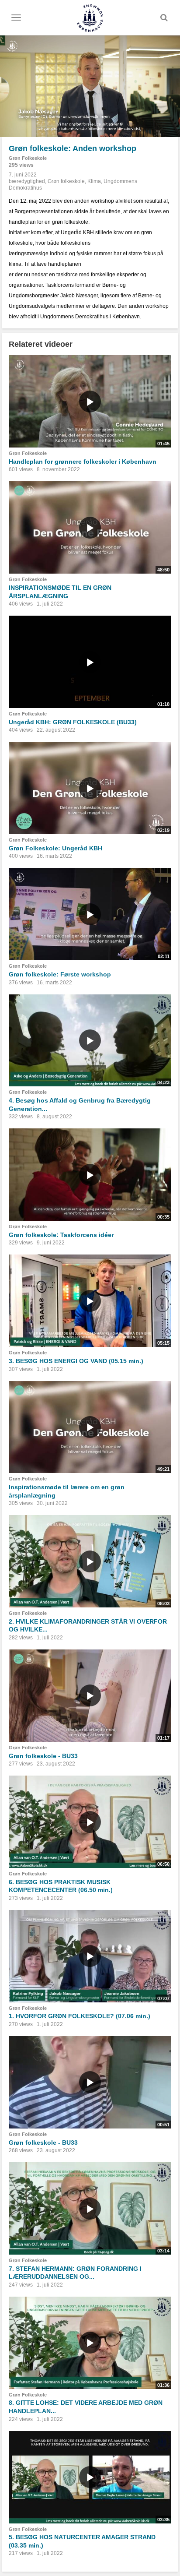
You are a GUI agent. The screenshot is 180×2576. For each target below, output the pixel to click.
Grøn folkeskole (66, 181)
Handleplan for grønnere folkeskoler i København (83, 462)
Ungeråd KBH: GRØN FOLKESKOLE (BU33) (73, 722)
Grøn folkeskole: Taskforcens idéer (61, 1235)
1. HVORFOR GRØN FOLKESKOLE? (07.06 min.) (80, 2016)
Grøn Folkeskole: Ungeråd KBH (55, 848)
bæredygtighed (27, 181)
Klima (94, 181)
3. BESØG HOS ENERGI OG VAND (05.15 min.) (76, 1361)
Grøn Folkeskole (28, 158)
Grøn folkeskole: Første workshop (60, 974)
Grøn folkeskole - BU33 (43, 1756)
